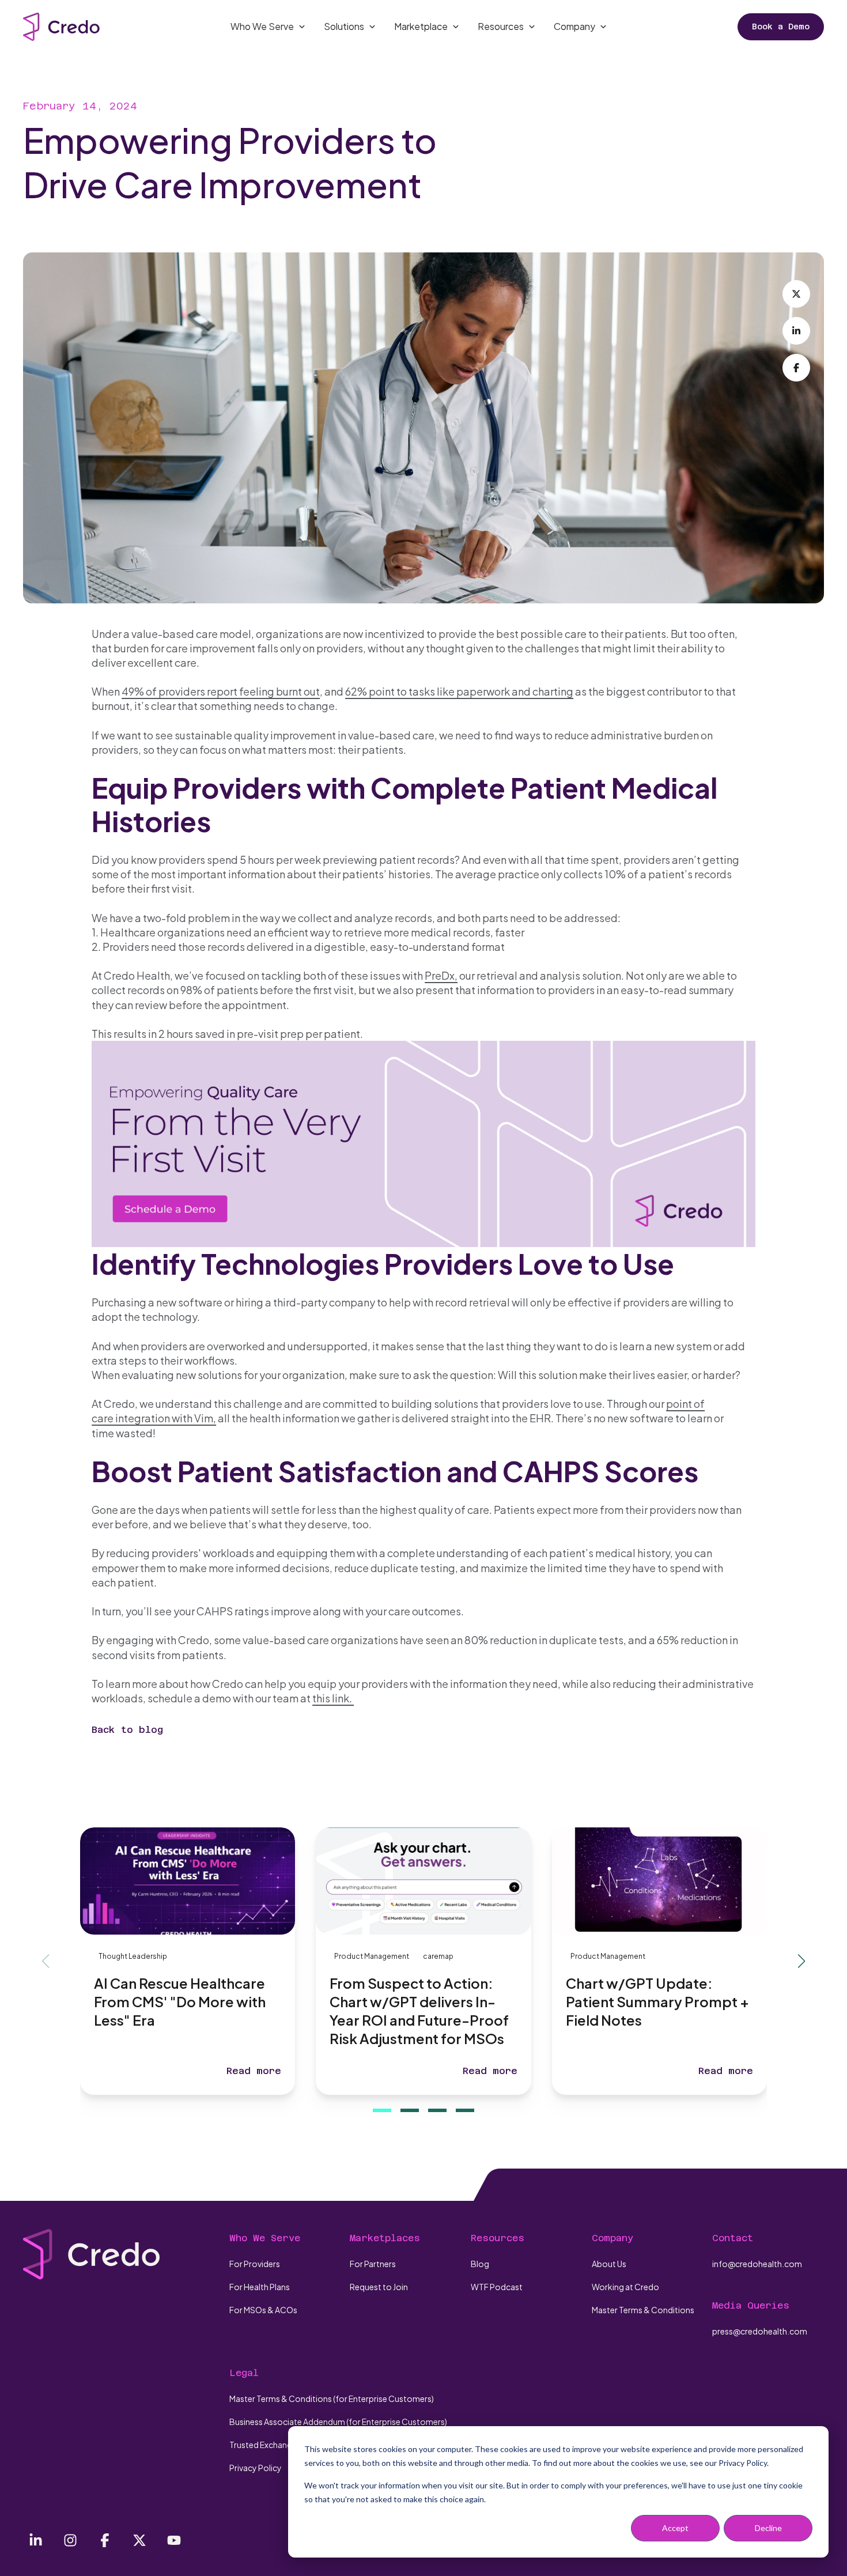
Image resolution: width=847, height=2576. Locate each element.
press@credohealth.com (760, 2331)
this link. (333, 1698)
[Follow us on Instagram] (70, 2540)
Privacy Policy (256, 2468)
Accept (675, 2528)
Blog (480, 2264)
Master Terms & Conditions (643, 2310)
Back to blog (127, 1730)
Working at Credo (625, 2287)
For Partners (373, 2264)
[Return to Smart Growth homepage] (61, 27)
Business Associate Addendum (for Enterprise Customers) (338, 2422)
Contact (733, 2238)
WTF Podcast (497, 2287)
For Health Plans (260, 2287)
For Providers (255, 2264)
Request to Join (379, 2287)
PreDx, (441, 975)
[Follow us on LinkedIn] (36, 2540)
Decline (768, 2528)
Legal (244, 2373)
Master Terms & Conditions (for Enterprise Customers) (332, 2399)
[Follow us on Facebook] (105, 2540)
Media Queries (751, 2305)
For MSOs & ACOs (263, 2310)
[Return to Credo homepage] (92, 2254)
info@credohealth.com (757, 2264)
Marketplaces (385, 2238)
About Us (609, 2264)
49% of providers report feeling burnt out (221, 691)
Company (612, 2238)
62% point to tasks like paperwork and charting (459, 691)
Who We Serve (265, 2238)
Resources (498, 2238)
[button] (382, 2110)
